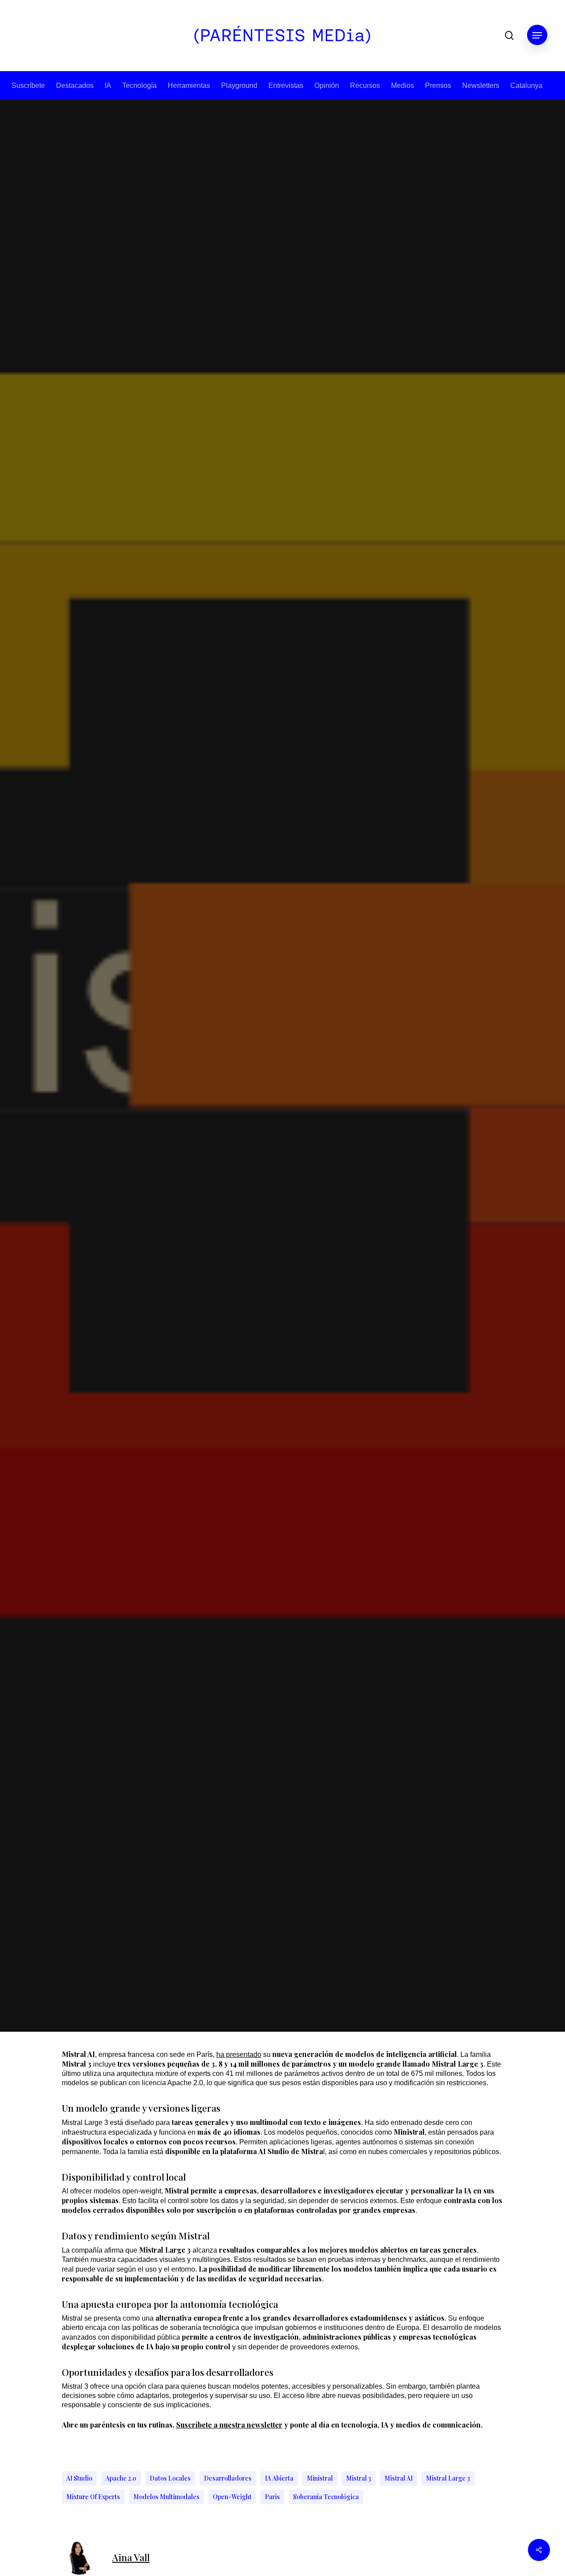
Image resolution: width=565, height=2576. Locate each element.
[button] (537, 36)
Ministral (320, 2478)
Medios (403, 85)
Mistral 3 (359, 2478)
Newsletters (481, 85)
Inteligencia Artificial (282, 1097)
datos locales (170, 2478)
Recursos (365, 85)
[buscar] (509, 36)
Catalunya (526, 85)
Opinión (327, 85)
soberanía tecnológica (326, 2497)
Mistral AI (399, 2478)
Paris (272, 2497)
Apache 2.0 (121, 2478)
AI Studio (79, 2478)
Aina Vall (250, 1227)
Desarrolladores (228, 2478)
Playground (239, 85)
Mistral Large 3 (448, 2478)
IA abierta (279, 2478)
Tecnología (139, 85)
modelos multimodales (166, 2497)
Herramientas (189, 85)
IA (108, 85)
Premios (438, 85)
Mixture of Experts (93, 2497)
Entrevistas (286, 85)
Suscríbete (28, 85)
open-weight (232, 2497)
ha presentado (239, 2054)
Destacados (75, 85)
